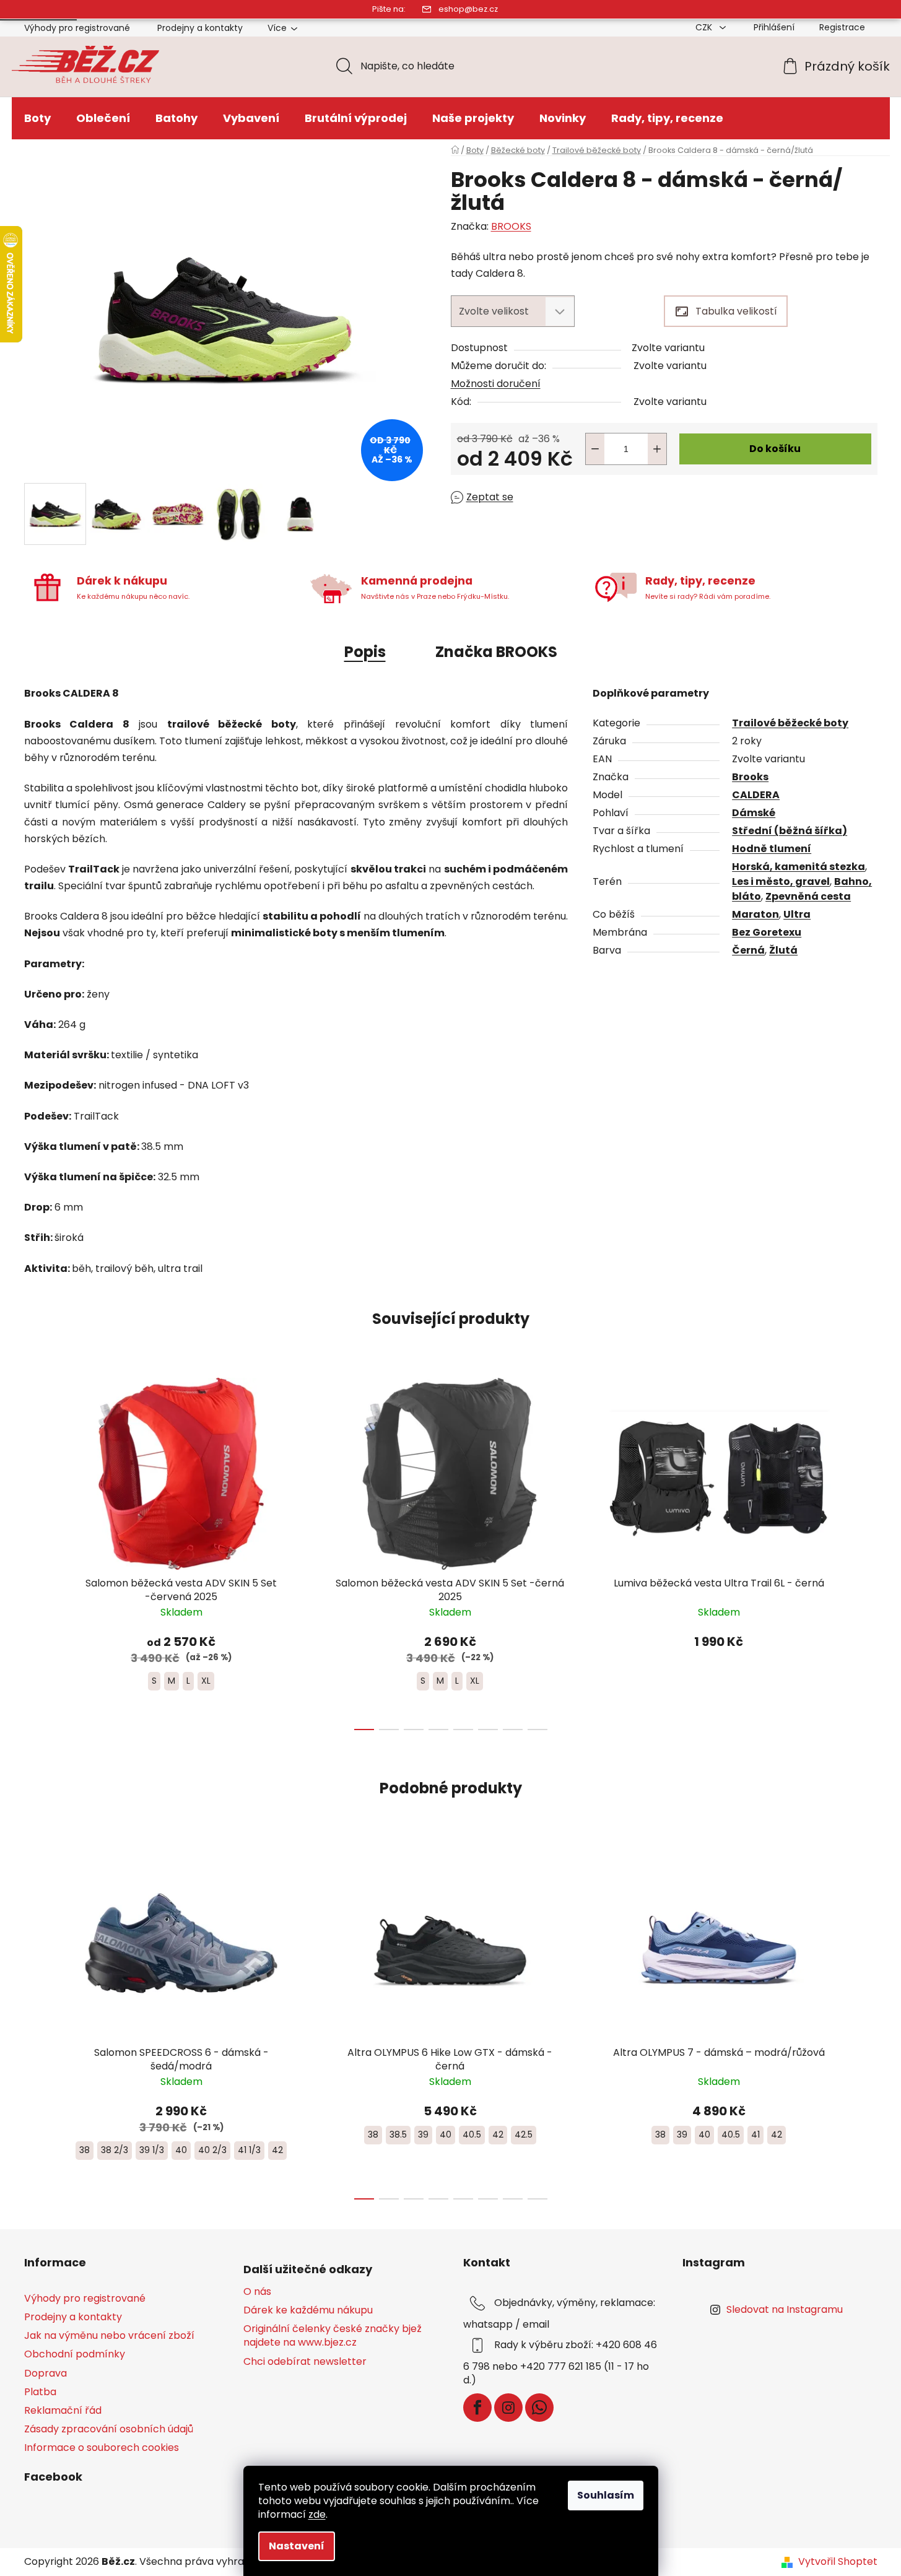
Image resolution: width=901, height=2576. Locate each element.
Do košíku (775, 449)
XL (206, 1681)
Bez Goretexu (767, 932)
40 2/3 (212, 2150)
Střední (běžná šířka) (790, 831)
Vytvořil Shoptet (838, 2562)
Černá (748, 950)
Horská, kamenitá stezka (799, 867)
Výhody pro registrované (77, 28)
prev (34, 1551)
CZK (705, 27)
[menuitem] (37, 118)
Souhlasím (606, 2495)
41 (755, 2134)
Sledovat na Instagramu (785, 2309)
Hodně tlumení (772, 849)
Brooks (750, 777)
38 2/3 (115, 2150)
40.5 (472, 2134)
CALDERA (756, 795)
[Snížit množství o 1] (595, 449)
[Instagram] (508, 2408)
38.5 (398, 2134)
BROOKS (511, 226)
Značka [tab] (496, 652)
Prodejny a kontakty (200, 28)
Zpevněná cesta (808, 896)
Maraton (755, 914)
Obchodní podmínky (75, 2354)
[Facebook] (477, 2408)
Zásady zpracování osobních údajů (109, 2429)
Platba (40, 2392)
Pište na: (389, 9)
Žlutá (783, 950)
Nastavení (297, 2546)
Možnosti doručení (496, 384)
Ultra (797, 914)
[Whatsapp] (539, 2408)
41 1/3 (249, 2150)
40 (181, 2150)
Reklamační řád (63, 2410)
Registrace (842, 27)
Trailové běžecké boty (790, 723)
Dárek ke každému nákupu (308, 2310)
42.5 (524, 2134)
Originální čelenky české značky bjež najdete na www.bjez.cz (333, 2336)
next (868, 1551)
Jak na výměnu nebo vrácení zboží (109, 2335)
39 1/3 (152, 2150)
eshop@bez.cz (468, 9)
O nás (257, 2292)
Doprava (46, 2373)
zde (317, 2514)
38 (85, 2150)
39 (423, 2134)
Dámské (754, 813)
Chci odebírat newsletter (305, 2362)
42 (277, 2150)
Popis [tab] (365, 652)
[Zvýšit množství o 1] (657, 449)
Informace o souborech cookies (102, 2448)
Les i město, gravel (781, 881)
